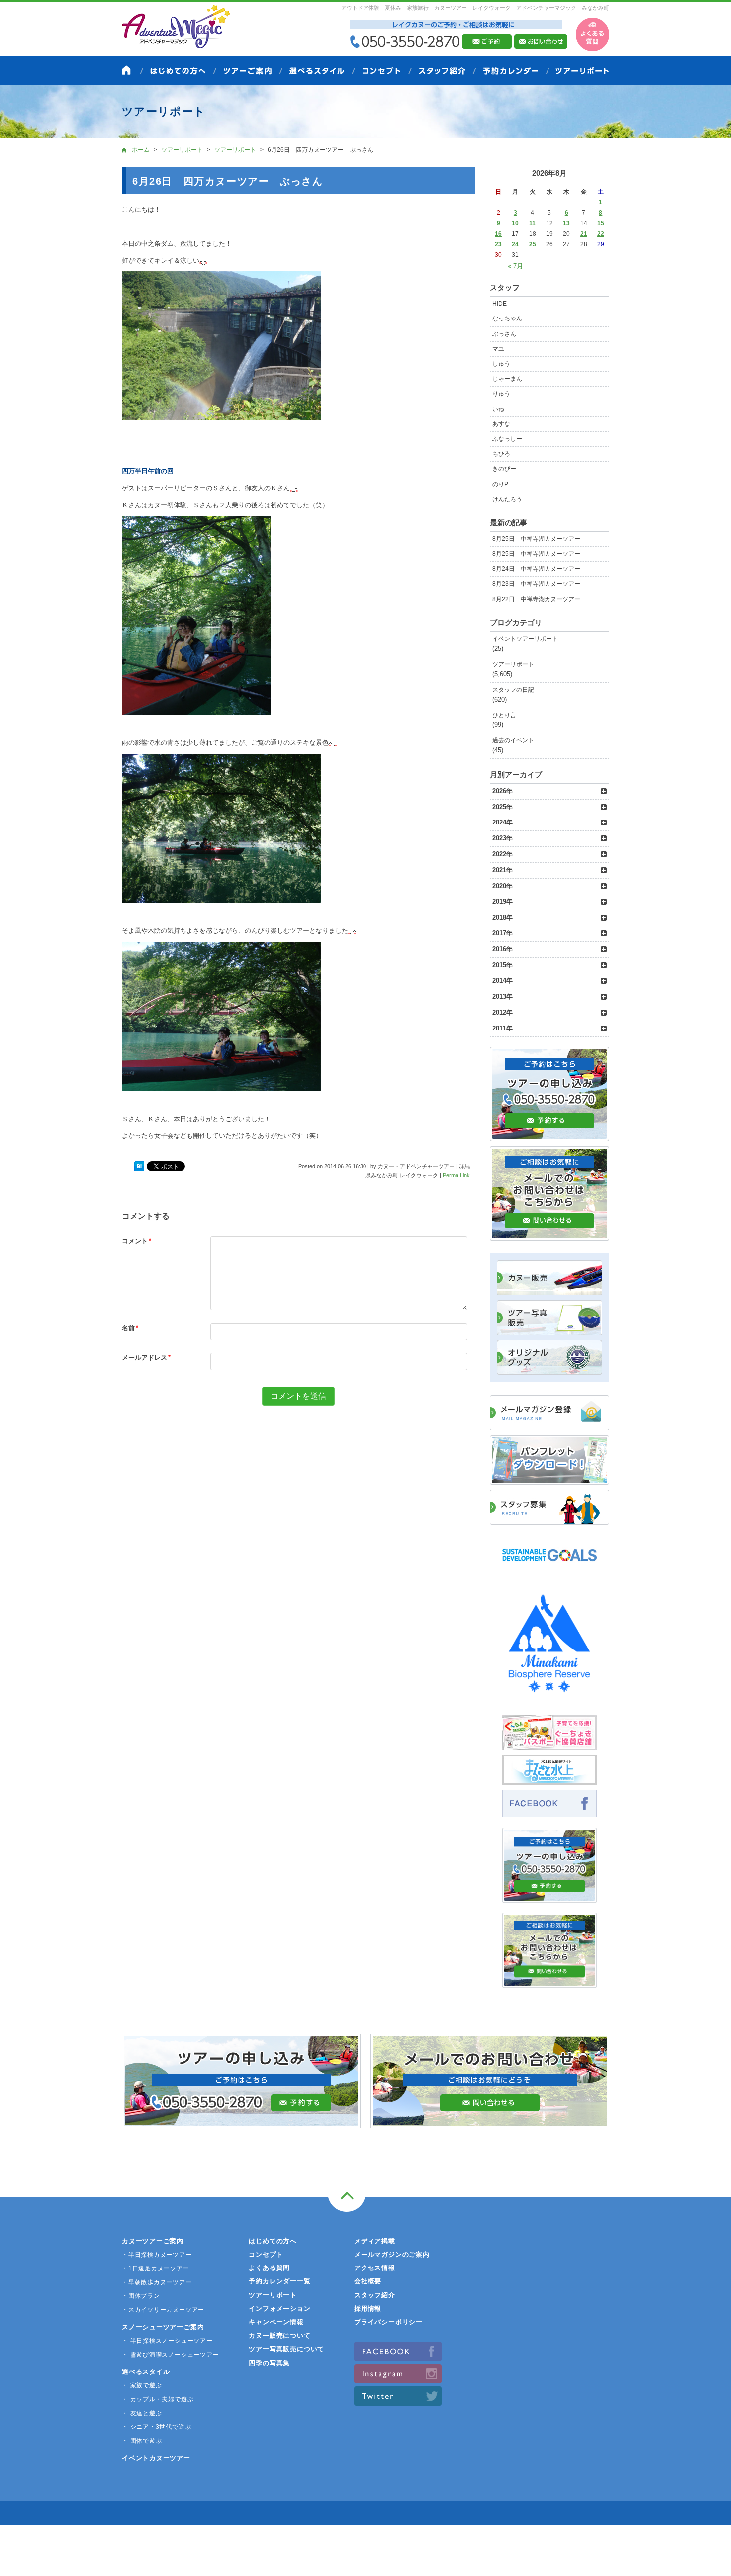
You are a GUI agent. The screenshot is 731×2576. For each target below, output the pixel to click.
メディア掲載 (375, 2241)
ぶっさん (504, 334)
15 (601, 223)
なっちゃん (507, 318)
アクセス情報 (375, 2268)
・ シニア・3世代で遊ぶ (156, 2427)
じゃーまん (507, 379)
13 (566, 223)
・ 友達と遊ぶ (142, 2413)
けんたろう (507, 499)
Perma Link (456, 1175)
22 (601, 234)
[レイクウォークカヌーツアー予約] (549, 1897)
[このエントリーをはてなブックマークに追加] (139, 1167)
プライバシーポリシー (388, 2322)
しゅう (501, 364)
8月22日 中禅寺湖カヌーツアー (536, 599)
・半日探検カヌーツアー (157, 2255)
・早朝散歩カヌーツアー (157, 2282)
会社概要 (368, 2281)
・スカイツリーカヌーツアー (163, 2310)
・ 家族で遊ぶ (142, 2385)
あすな (501, 424)
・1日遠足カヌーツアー (156, 2268)
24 (515, 244)
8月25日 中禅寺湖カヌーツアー (536, 539)
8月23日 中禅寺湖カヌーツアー (536, 584)
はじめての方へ (273, 2241)
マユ (498, 349)
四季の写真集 (269, 2363)
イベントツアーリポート (525, 639)
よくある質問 (269, 2268)
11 (532, 223)
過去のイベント (513, 740)
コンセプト (266, 2254)
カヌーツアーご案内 (153, 2241)
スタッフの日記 (513, 690)
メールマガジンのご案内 (392, 2254)
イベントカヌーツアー (156, 2458)
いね (498, 409)
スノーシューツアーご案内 (163, 2327)
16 (498, 234)
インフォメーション (279, 2309)
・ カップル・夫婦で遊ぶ (158, 2399)
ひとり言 (504, 715)
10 (515, 223)
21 (584, 234)
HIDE (500, 304)
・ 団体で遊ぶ (142, 2441)
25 (533, 244)
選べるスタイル (146, 2372)
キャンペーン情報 (276, 2322)
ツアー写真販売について (286, 2349)
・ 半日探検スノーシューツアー (167, 2341)
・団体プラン (141, 2296)
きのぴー (504, 469)
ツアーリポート (513, 664)
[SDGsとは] (549, 1566)
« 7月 (515, 266)
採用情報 (368, 2309)
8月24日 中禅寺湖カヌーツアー (536, 569)
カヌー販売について (279, 2335)
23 (498, 244)
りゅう (501, 394)
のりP (500, 484)
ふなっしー (507, 439)
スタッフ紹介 (375, 2295)
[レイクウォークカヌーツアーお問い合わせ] (549, 1982)
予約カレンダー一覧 (279, 2281)
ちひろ (501, 454)
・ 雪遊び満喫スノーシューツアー (170, 2355)
